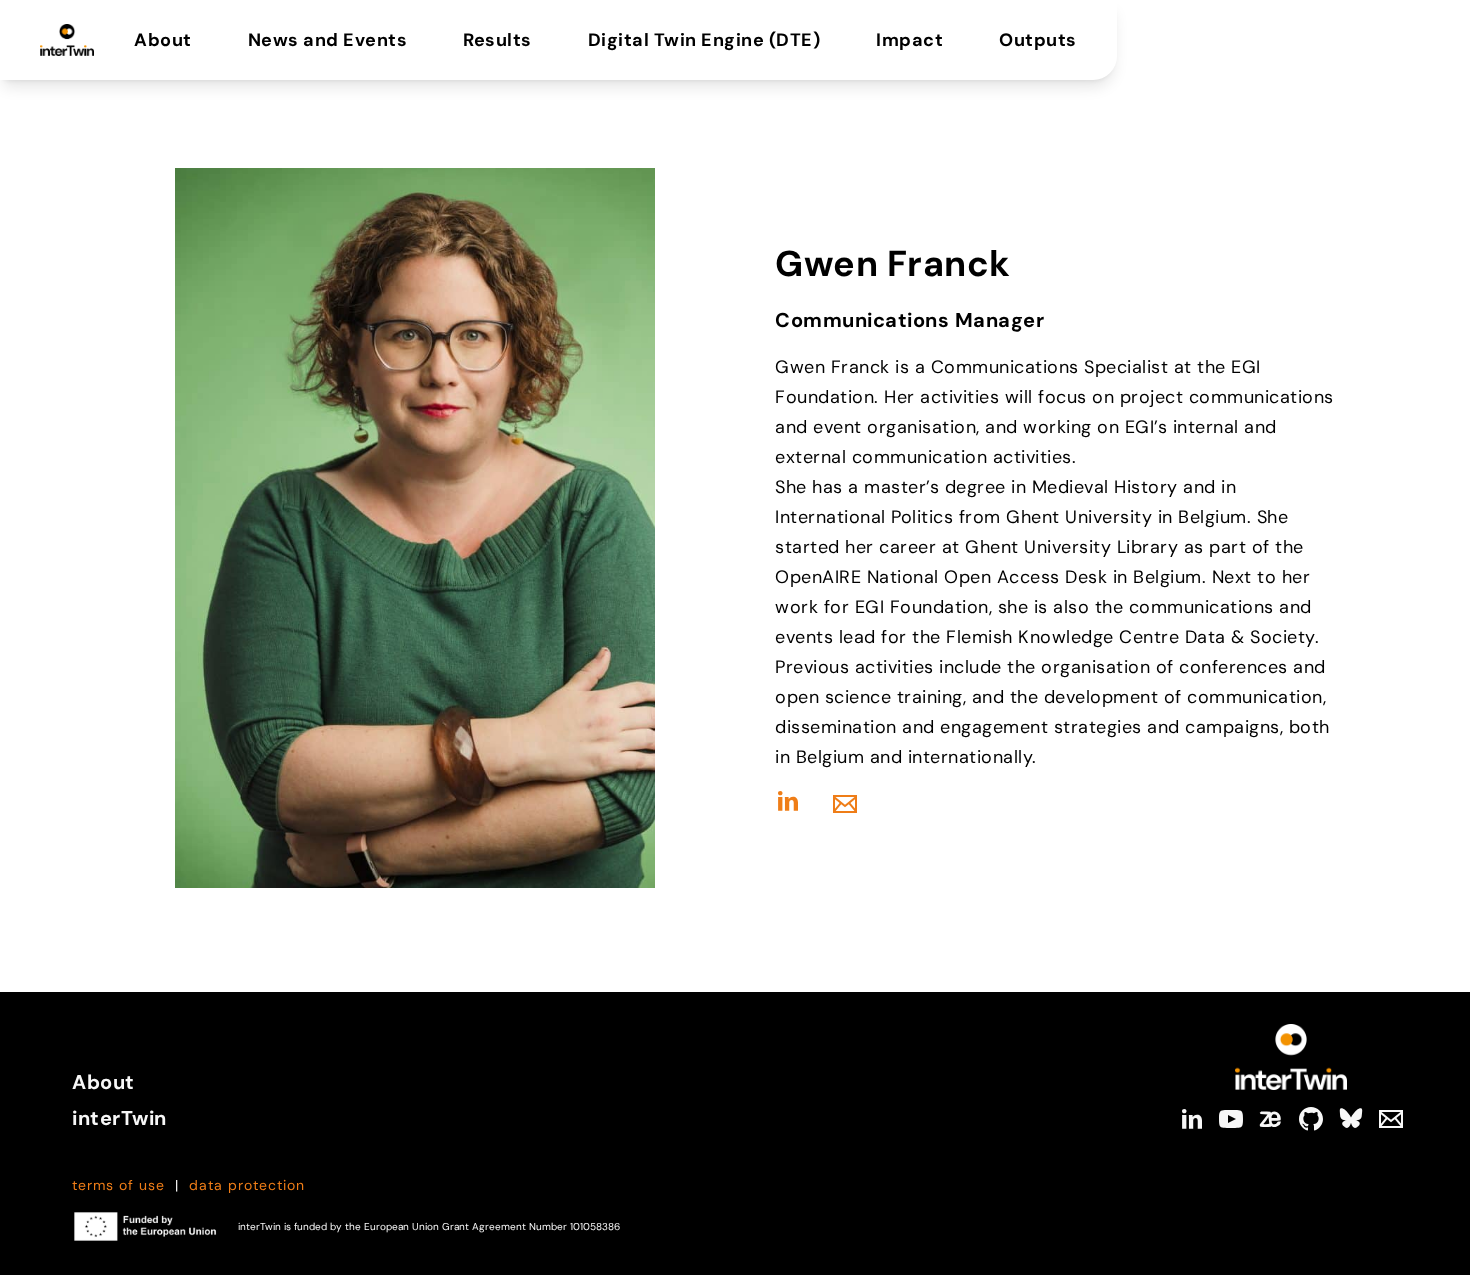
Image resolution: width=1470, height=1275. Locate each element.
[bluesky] (1351, 1119)
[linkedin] (1191, 1119)
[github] (1311, 1119)
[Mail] (1391, 1119)
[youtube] (1231, 1119)
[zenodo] (1271, 1119)
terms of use (118, 1185)
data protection (247, 1185)
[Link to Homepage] (1291, 1057)
